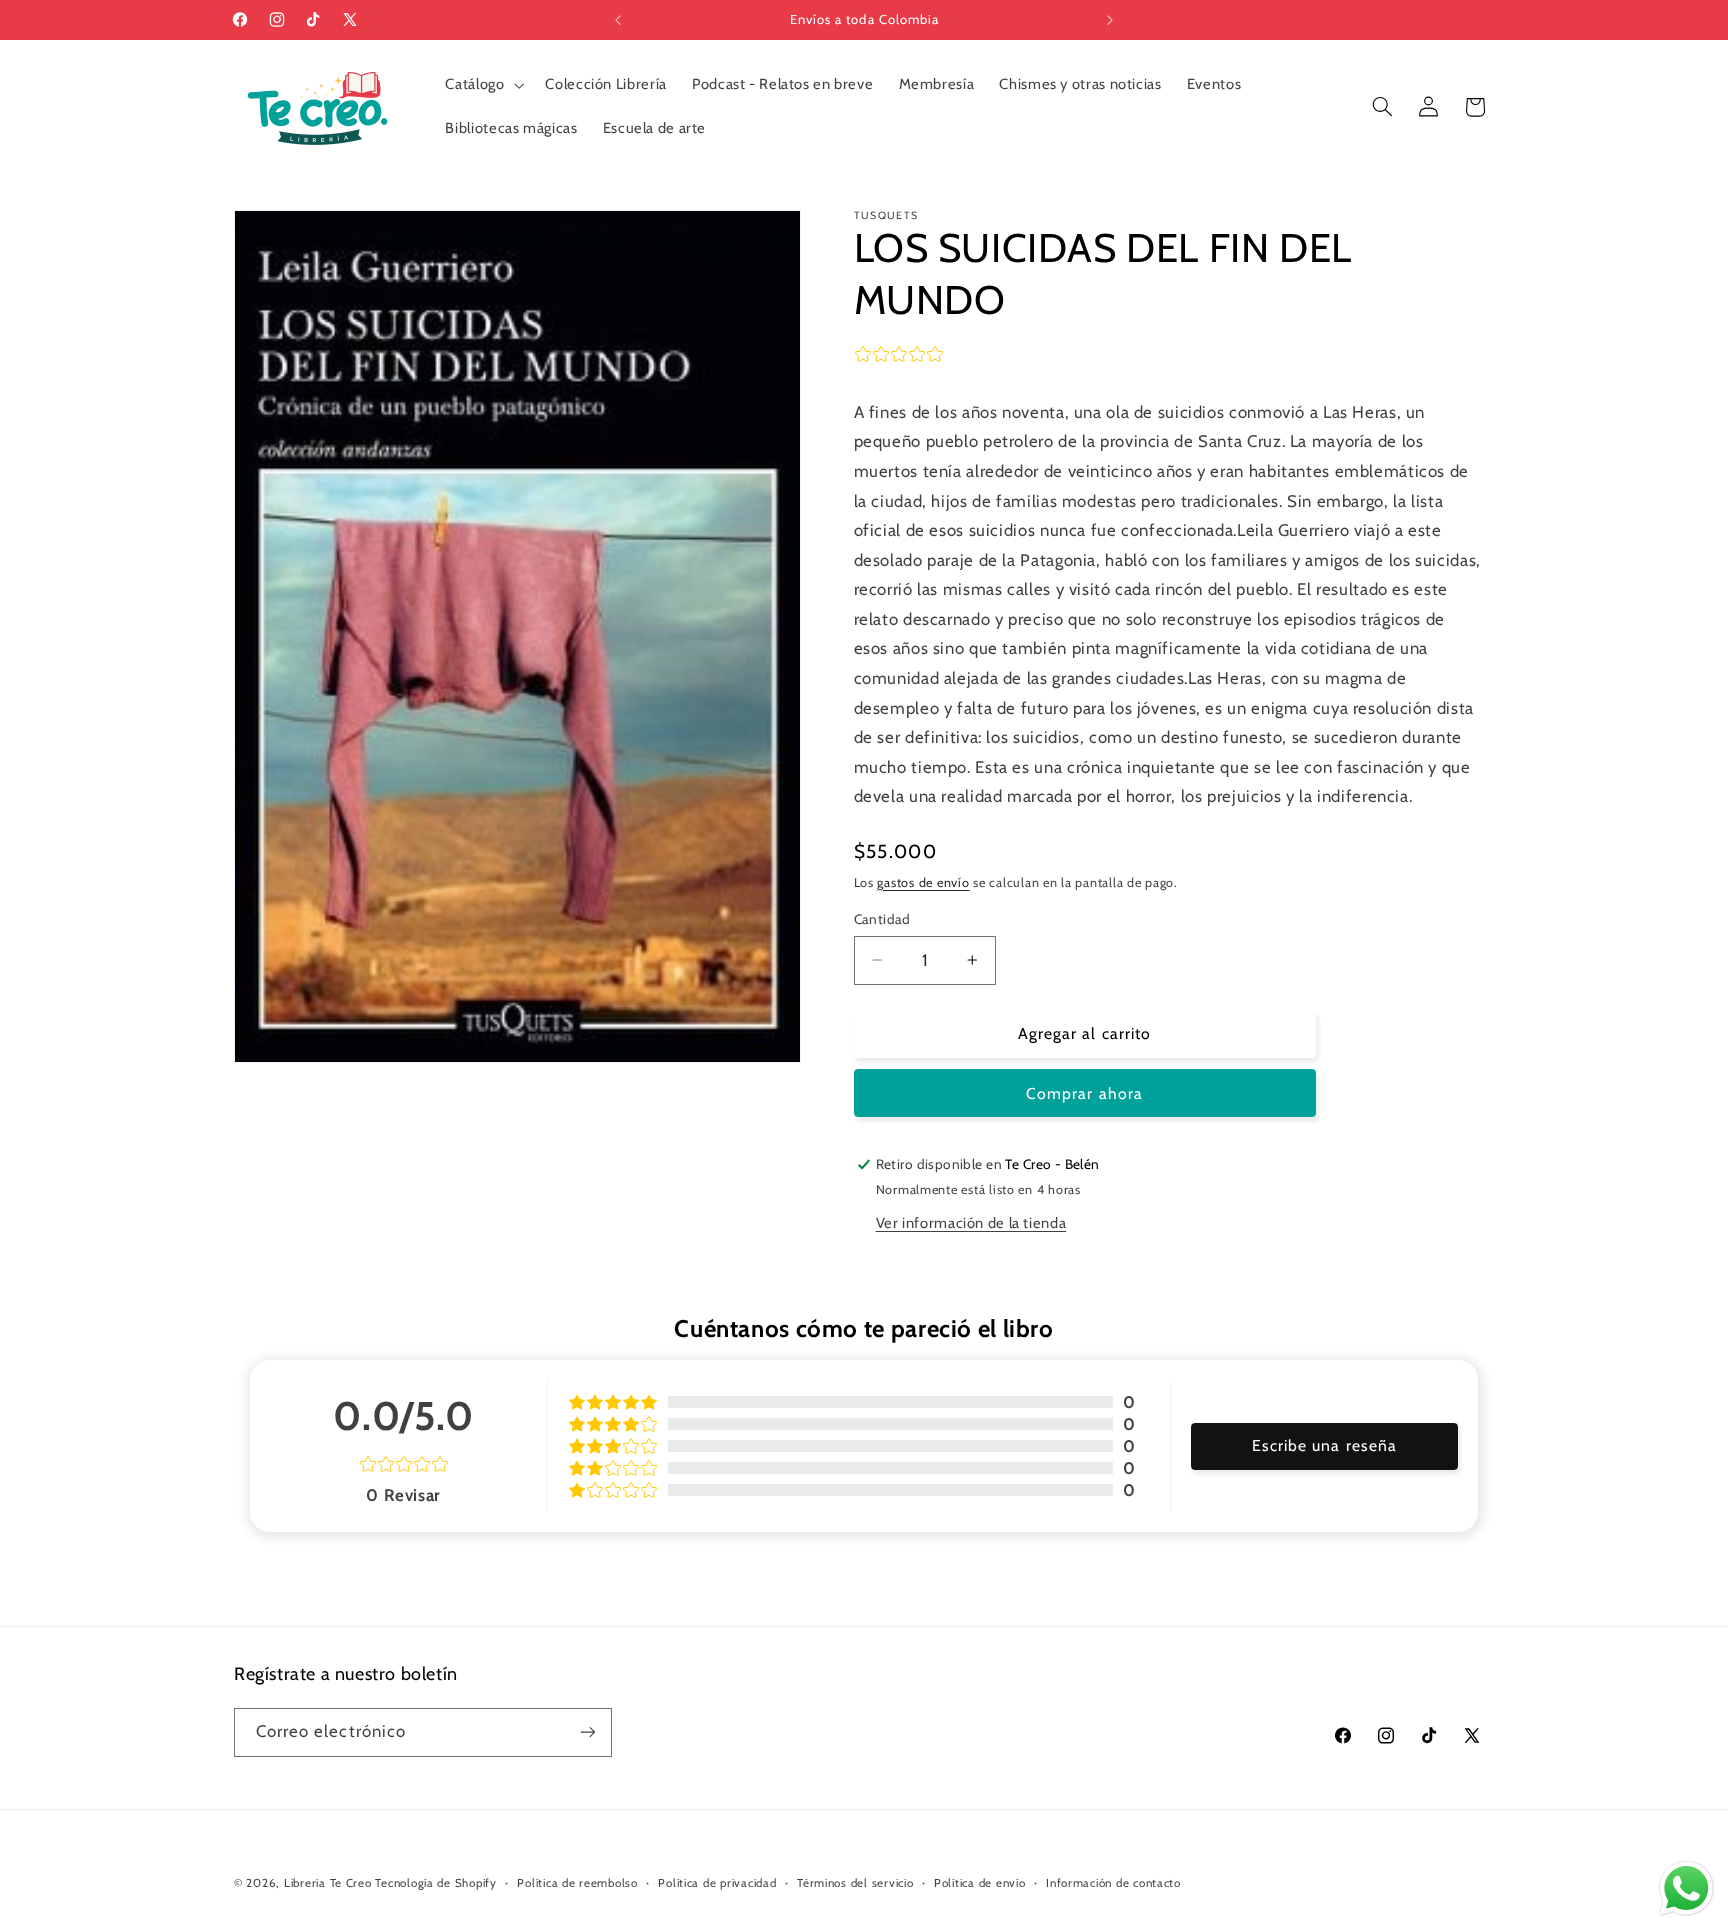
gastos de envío (923, 882)
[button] (483, 85)
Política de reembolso (577, 1883)
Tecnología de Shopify (435, 1883)
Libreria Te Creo (328, 1883)
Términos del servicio (855, 1883)
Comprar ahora (1084, 1093)
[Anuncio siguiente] (1110, 20)
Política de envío (980, 1883)
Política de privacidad (717, 1883)
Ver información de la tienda (971, 1223)
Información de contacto (1113, 1883)
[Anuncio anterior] (618, 20)
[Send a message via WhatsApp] (1686, 1888)
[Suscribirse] (588, 1732)
